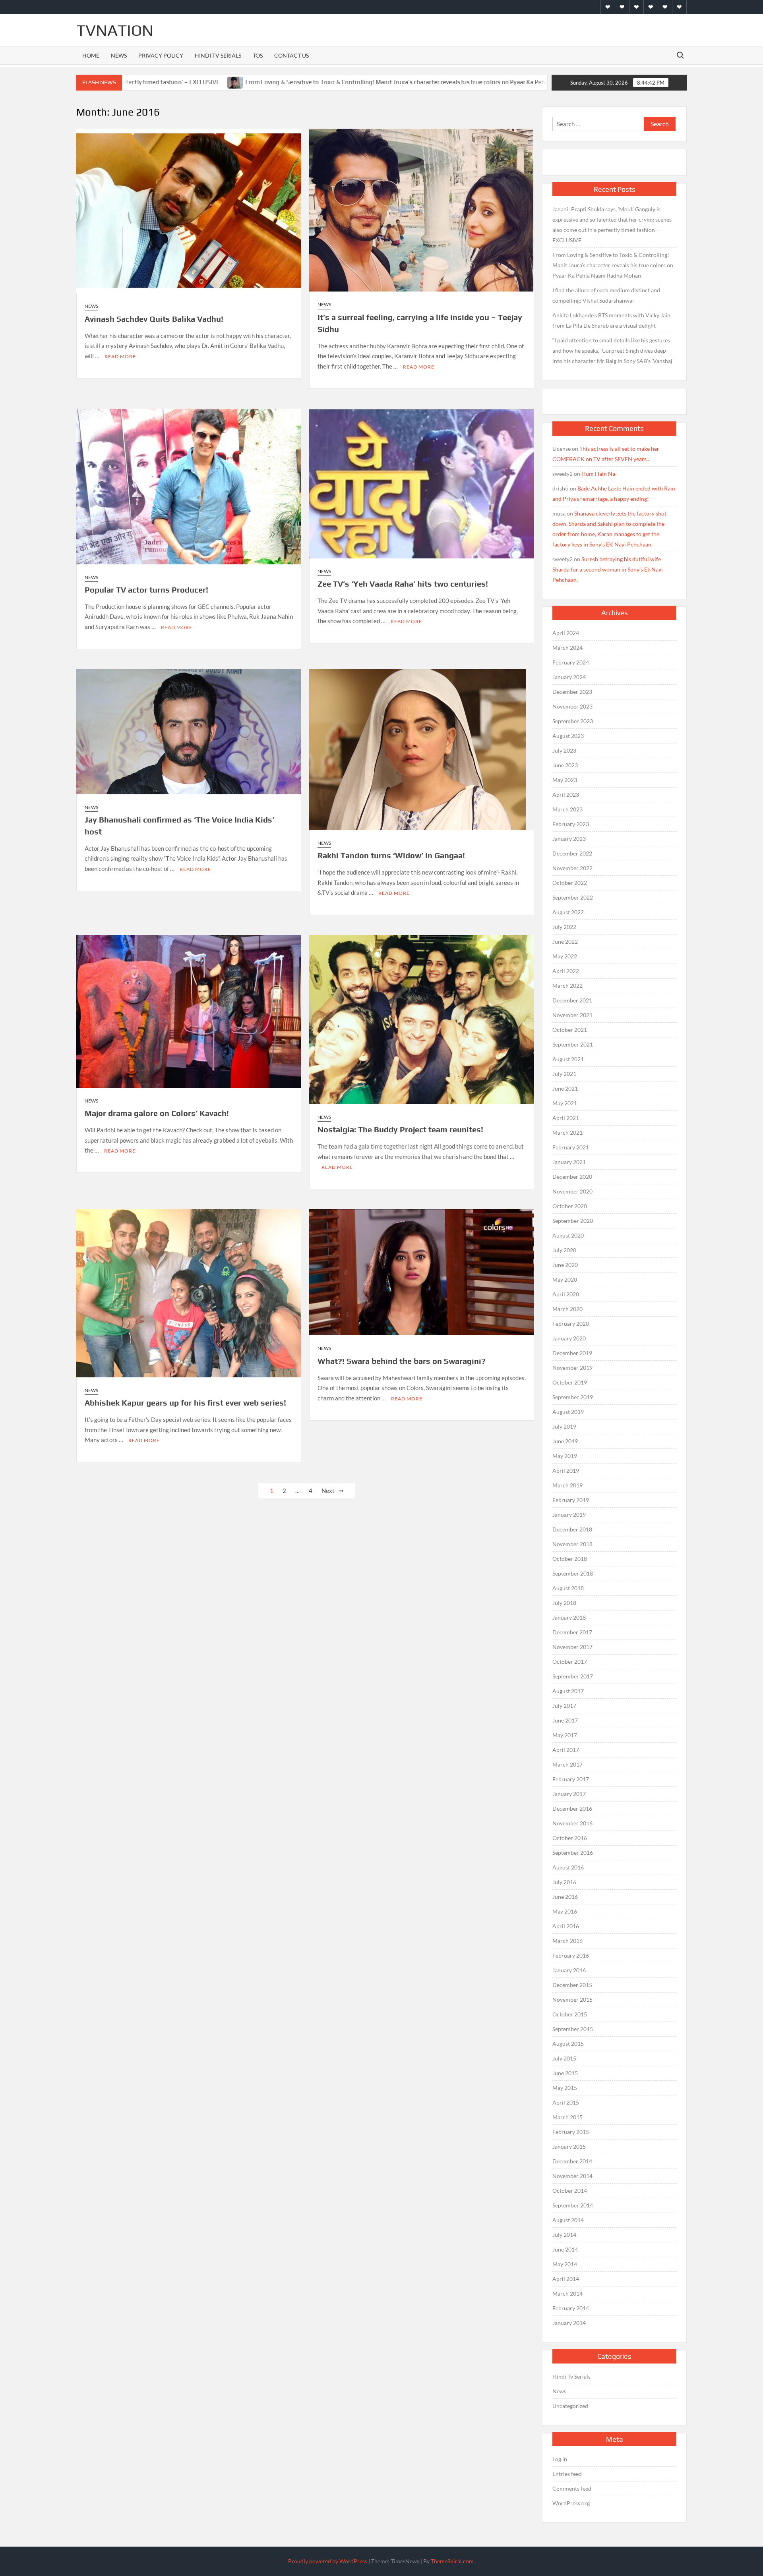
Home (91, 55)
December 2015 (572, 1985)
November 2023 (572, 706)
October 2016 (570, 1838)
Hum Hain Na (598, 474)
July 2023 (564, 750)
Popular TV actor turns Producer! (146, 590)
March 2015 (567, 2117)
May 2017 (565, 1735)
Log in (560, 2459)
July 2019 (564, 1426)
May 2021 (565, 1103)
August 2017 (568, 1691)
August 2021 (568, 1059)
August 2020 (568, 1235)
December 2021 (572, 1000)
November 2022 (572, 868)
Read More (120, 356)
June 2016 (565, 1897)
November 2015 (572, 2000)
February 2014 (571, 2308)
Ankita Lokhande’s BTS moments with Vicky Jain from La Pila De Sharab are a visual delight (611, 320)
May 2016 (565, 1911)
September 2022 (573, 897)
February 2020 (571, 1324)
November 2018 (572, 1544)
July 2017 (564, 1706)
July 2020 (564, 1250)
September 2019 (573, 1397)
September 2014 (573, 2205)
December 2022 (572, 853)
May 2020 (565, 1279)
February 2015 (571, 2132)
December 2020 (572, 1177)
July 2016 (564, 1882)
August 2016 (568, 1867)
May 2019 (565, 1456)
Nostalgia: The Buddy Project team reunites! (400, 1129)
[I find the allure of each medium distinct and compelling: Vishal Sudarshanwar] (506, 82)
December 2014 (572, 2161)
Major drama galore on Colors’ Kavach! (157, 1113)
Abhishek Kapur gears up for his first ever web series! (185, 1403)
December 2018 (572, 1529)
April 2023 (566, 795)
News (119, 55)
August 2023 (568, 736)
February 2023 (571, 824)
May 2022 (565, 956)
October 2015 (570, 2014)
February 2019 (571, 1500)
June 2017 (565, 1720)
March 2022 (567, 986)
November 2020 (572, 1191)
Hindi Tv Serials (218, 55)
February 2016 (571, 1955)
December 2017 (572, 1632)
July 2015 (564, 2058)
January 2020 (569, 1338)
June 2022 (565, 941)
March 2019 (567, 1485)
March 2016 (567, 1941)
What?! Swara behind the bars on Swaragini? (402, 1361)
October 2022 (570, 883)
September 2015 (573, 2029)
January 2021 (569, 1162)
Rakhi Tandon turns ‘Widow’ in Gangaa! (391, 855)
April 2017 (566, 1750)
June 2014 (565, 2249)
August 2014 (568, 2220)
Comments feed (572, 2488)
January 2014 (569, 2323)
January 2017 (569, 1794)
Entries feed (567, 2474)
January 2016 (569, 1970)
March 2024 (567, 648)
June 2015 (565, 2073)
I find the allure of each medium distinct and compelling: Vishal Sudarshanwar (606, 295)
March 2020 (567, 1309)
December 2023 (572, 692)
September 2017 (573, 1676)
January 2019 (569, 1515)
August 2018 (568, 1588)
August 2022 (568, 912)
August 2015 (568, 2044)
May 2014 (565, 2264)
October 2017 (570, 1662)
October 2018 (570, 1559)
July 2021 (564, 1074)
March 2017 (567, 1764)
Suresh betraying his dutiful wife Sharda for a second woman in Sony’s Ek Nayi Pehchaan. (608, 569)
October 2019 (570, 1382)
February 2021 (571, 1147)
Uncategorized (570, 2406)
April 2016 (566, 1926)
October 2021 (570, 1030)
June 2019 (565, 1441)
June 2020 (565, 1265)
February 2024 (571, 662)
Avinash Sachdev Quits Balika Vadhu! (154, 319)
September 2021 (573, 1044)
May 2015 (565, 2088)
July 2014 (564, 2235)
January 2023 (569, 839)
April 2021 (566, 1118)
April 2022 (566, 971)
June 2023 (565, 765)
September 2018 (573, 1573)
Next (328, 1491)
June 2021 (565, 1088)
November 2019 (572, 1368)
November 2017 (572, 1647)
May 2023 (565, 780)
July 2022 (564, 927)
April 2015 (566, 2102)
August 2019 (568, 1412)
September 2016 (573, 1853)
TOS (258, 55)
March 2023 (567, 809)
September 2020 (573, 1221)
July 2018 (564, 1603)
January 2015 (569, 2146)
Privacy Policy (161, 55)
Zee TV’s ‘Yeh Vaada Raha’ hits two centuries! (403, 584)
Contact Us (291, 55)
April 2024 (566, 633)
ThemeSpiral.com (452, 2561)
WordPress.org (571, 2503)
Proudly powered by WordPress (328, 2561)
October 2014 (570, 2191)
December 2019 (572, 1353)
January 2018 (569, 1617)
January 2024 (569, 677)
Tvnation (115, 30)
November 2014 (572, 2176)
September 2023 (573, 721)
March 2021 (567, 1133)
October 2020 (570, 1206)
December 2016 (572, 1808)
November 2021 (572, 1015)
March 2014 (567, 2293)
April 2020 (566, 1294)
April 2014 (566, 2279)
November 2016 (572, 1823)
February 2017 (571, 1779)
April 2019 (566, 1470)
